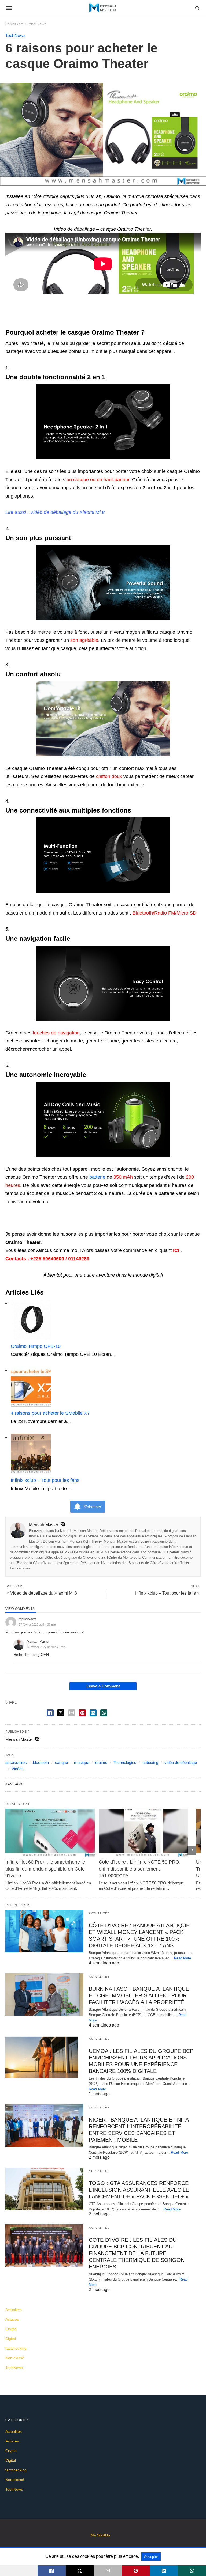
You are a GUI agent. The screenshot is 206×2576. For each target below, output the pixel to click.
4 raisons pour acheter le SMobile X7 (50, 1413)
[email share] (72, 1713)
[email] (108, 2571)
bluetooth (41, 1763)
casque (61, 1763)
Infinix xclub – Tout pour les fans (45, 1480)
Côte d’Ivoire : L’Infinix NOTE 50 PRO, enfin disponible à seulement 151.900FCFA (140, 1869)
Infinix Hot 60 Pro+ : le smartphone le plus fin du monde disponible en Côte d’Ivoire (46, 1869)
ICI (176, 1250)
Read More (183, 1958)
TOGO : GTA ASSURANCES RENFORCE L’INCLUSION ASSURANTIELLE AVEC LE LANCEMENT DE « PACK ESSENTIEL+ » (139, 2190)
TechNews (38, 24)
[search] (198, 8)
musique (82, 1763)
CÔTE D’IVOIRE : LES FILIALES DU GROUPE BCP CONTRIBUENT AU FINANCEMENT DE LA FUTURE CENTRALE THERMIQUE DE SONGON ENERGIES (137, 2253)
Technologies (125, 1763)
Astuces (12, 2319)
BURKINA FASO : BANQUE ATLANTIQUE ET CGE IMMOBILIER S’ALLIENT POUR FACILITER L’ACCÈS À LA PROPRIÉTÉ (139, 1995)
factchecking (16, 2348)
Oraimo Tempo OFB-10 (36, 1346)
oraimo (101, 1763)
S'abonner (92, 1507)
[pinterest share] (82, 1713)
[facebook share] (50, 1713)
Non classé (15, 2358)
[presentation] (192, 1850)
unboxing (150, 1763)
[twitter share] (61, 1713)
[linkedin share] (93, 1713)
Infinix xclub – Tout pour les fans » (167, 1593)
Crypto (11, 2329)
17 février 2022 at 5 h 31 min (37, 1625)
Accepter (151, 2557)
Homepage (14, 24)
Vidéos (18, 1769)
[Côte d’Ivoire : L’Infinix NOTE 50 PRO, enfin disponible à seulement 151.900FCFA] (143, 1833)
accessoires (16, 1763)
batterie (97, 1177)
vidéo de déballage (181, 1763)
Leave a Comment (103, 1686)
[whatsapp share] (104, 1713)
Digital (11, 2339)
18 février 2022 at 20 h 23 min (46, 1647)
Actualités (99, 1913)
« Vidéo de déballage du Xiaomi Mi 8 (42, 1593)
